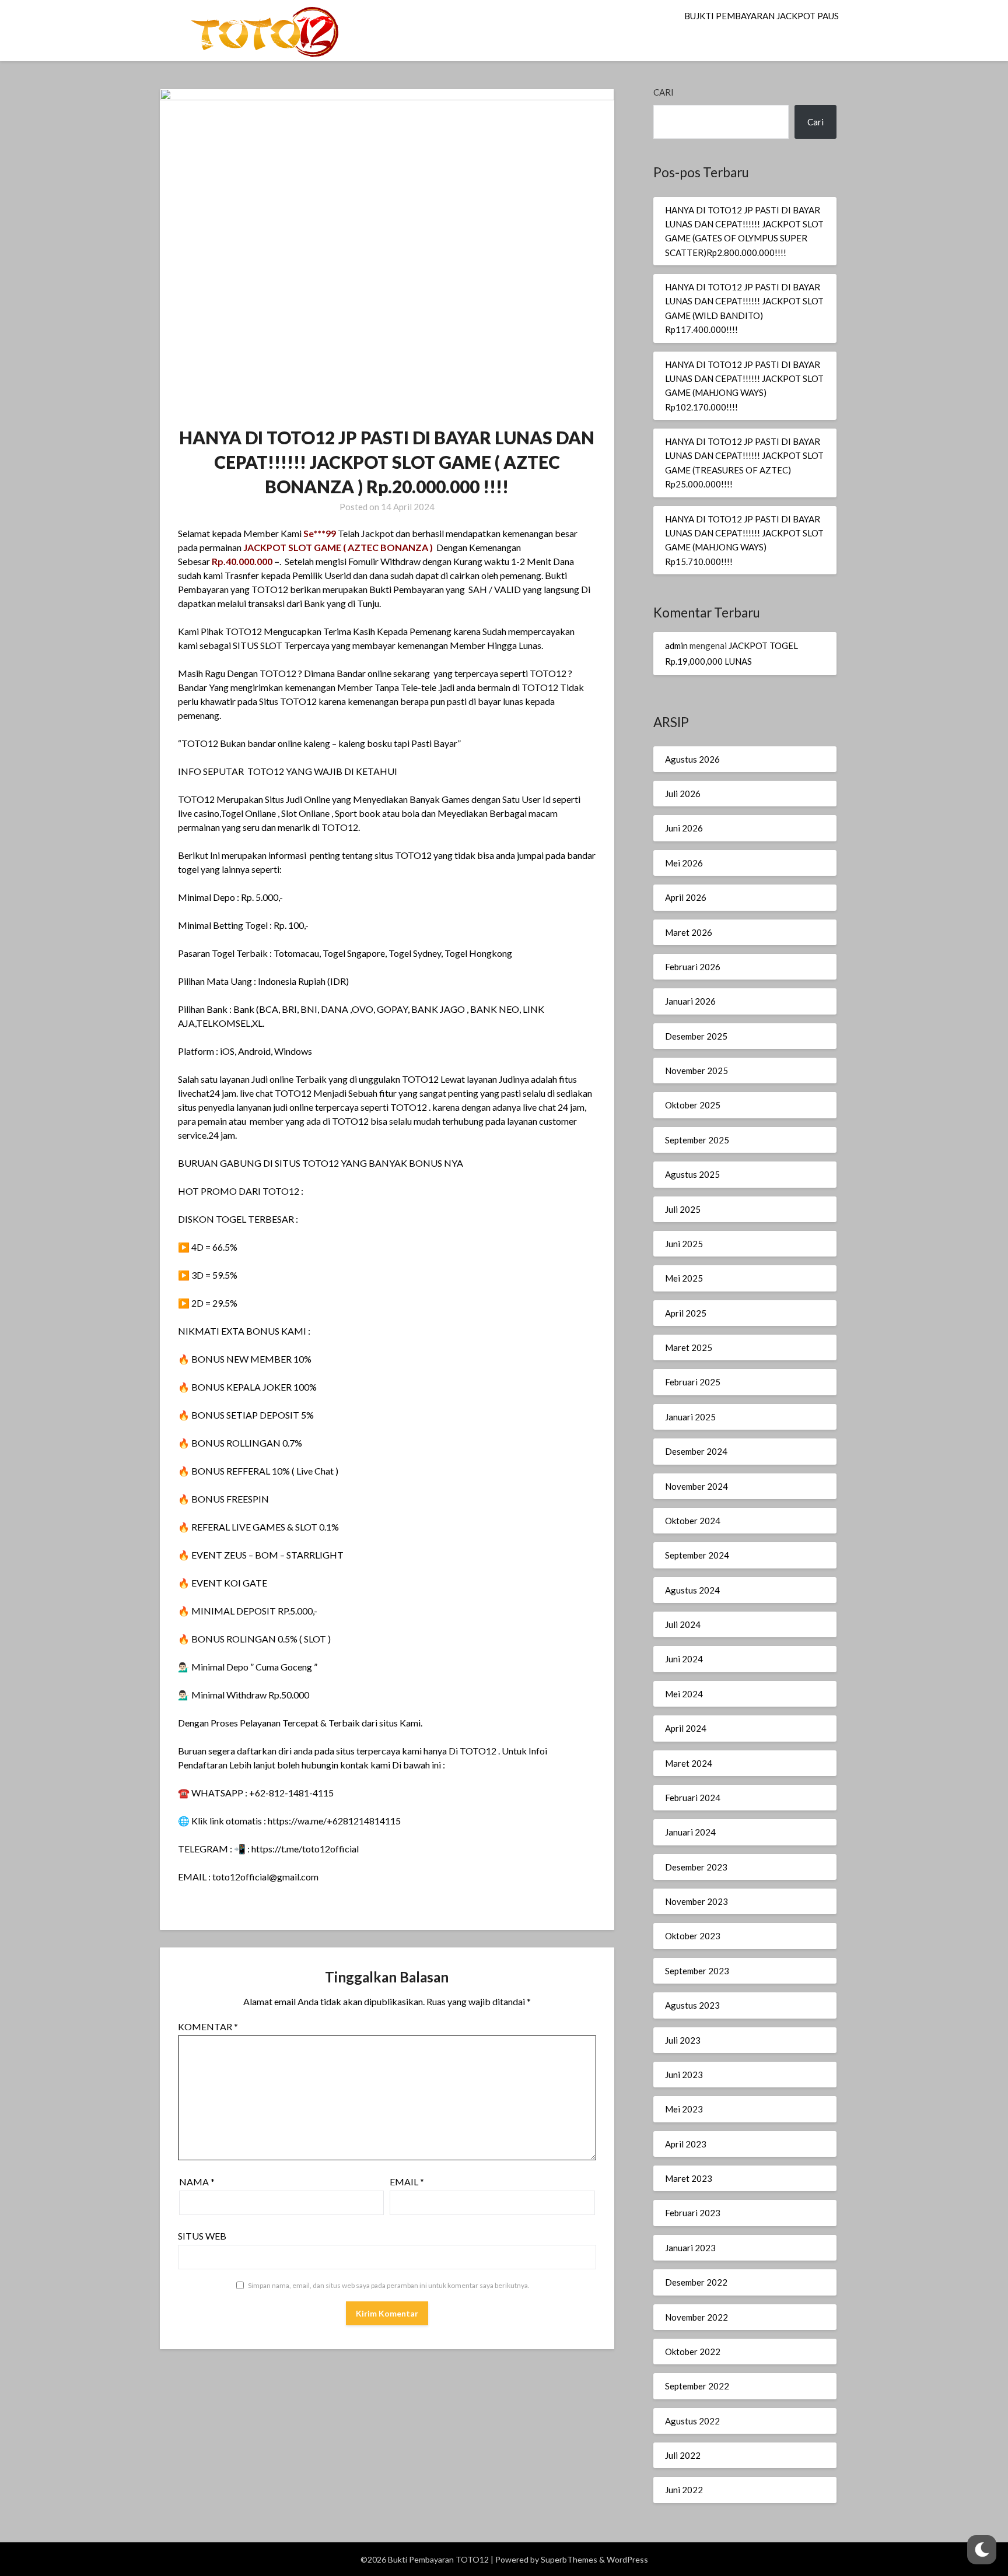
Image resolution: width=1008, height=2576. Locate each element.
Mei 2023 (684, 2109)
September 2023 (697, 1971)
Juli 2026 (683, 794)
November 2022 (696, 2317)
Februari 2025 (693, 1382)
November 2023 (696, 1901)
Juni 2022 (684, 2490)
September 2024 (697, 1555)
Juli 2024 (683, 1624)
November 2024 (696, 1486)
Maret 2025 (689, 1347)
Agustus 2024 (692, 1590)
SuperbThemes (569, 2559)
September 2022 (697, 2386)
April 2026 (686, 897)
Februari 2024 (693, 1798)
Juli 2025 (683, 1209)
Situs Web (202, 2236)
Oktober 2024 (693, 1521)
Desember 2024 (696, 1451)
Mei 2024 (684, 1694)
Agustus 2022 (692, 2421)
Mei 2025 (684, 1278)
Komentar (208, 2026)
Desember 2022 (696, 2282)
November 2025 (696, 1071)
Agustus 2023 (692, 2005)
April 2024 (686, 1728)
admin (676, 645)
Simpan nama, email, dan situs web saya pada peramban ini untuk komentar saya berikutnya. (389, 2285)
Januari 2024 (690, 1832)
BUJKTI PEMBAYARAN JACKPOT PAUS (762, 16)
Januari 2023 (690, 2248)
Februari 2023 (693, 2213)
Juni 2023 (684, 2075)
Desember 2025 (696, 1036)
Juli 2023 (683, 2040)
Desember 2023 (696, 1867)
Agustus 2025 (692, 1174)
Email (407, 2182)
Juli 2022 (683, 2455)
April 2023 (686, 2144)
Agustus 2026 (692, 759)
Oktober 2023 (693, 1936)
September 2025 (697, 1140)
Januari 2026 (690, 1001)
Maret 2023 (689, 2178)
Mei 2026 (684, 863)
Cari (664, 92)
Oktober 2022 (693, 2352)
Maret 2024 (689, 1763)
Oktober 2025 (693, 1105)
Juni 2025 (684, 1244)
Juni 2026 (684, 828)
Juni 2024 (684, 1659)
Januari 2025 (690, 1417)
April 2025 (686, 1313)
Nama (197, 2182)
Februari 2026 (693, 967)
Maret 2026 (689, 932)
